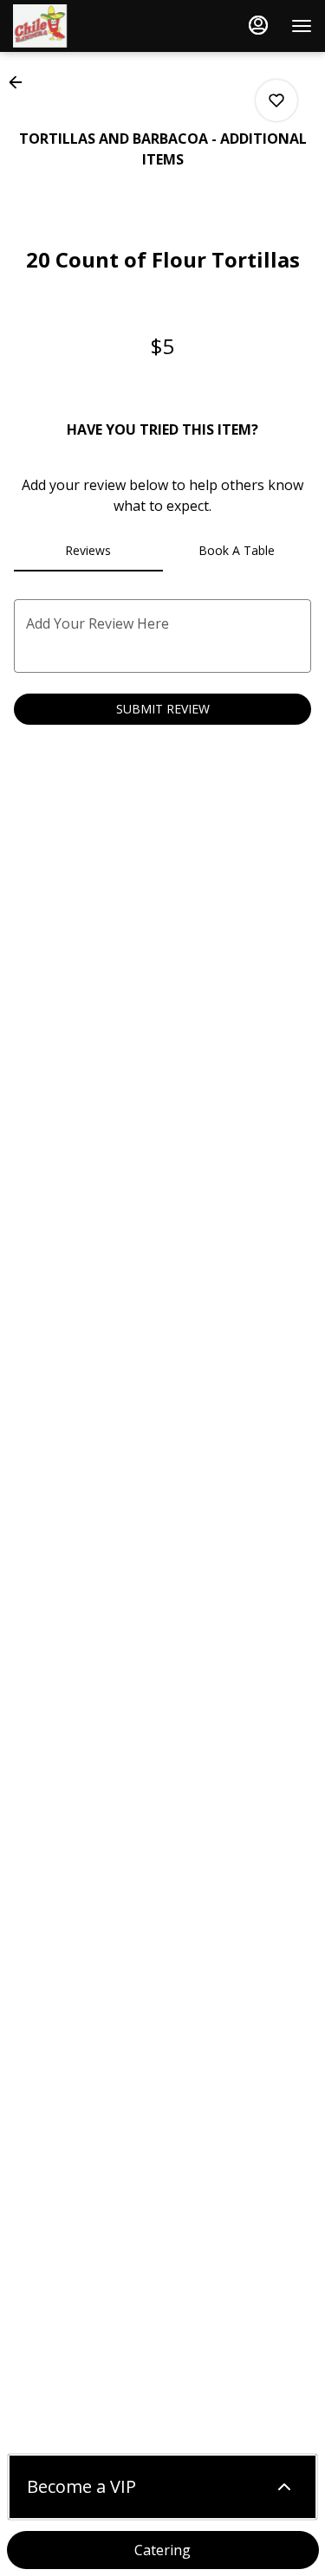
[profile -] (258, 25)
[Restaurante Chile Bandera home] (91, 26)
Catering (162, 2550)
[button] (21, 82)
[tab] (88, 551)
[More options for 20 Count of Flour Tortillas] (276, 100)
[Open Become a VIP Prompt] (284, 2487)
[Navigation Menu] (302, 26)
